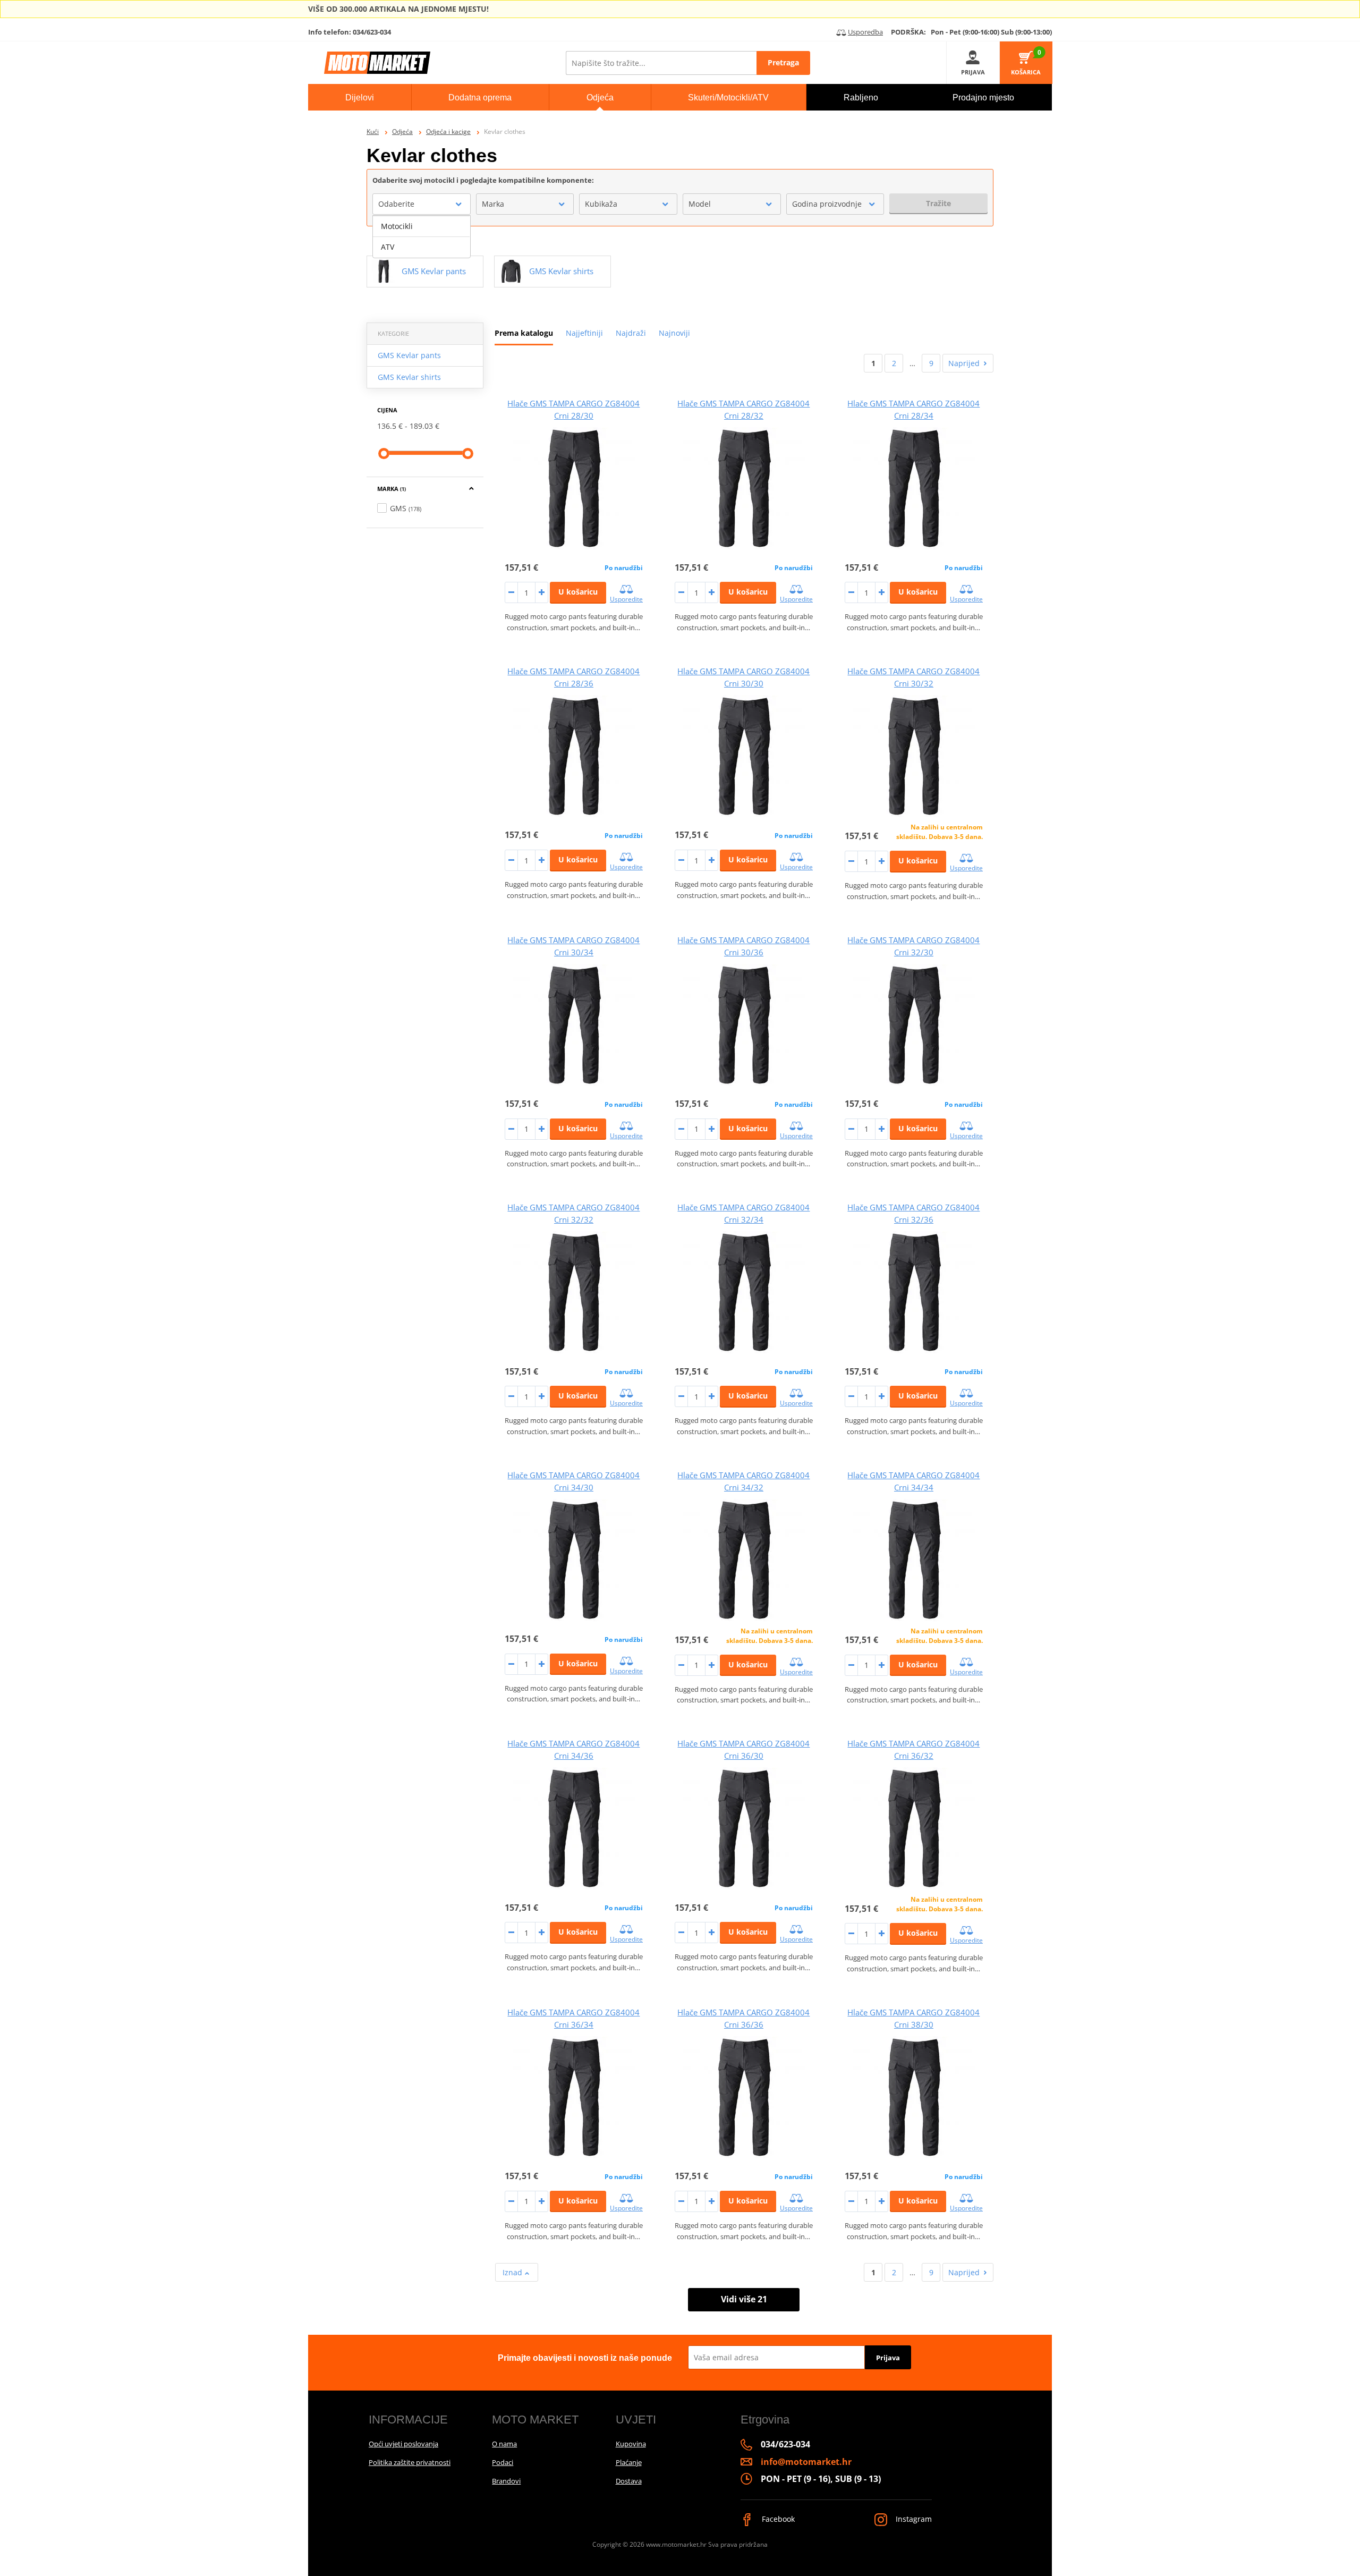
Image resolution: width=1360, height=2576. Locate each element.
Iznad (513, 2272)
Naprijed (964, 363)
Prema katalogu (524, 333)
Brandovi (506, 2481)
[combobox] (422, 204)
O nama (504, 2444)
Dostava (629, 2481)
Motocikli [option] (397, 226)
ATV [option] (388, 247)
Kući (373, 132)
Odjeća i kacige (448, 132)
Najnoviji (674, 333)
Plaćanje (629, 2462)
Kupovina (631, 2444)
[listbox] (422, 237)
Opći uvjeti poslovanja (403, 2444)
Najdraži (631, 333)
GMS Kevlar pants (409, 355)
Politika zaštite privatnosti (410, 2462)
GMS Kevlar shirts (409, 377)
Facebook (777, 2519)
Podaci (503, 2462)
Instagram (913, 2519)
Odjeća (402, 132)
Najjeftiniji (584, 333)
